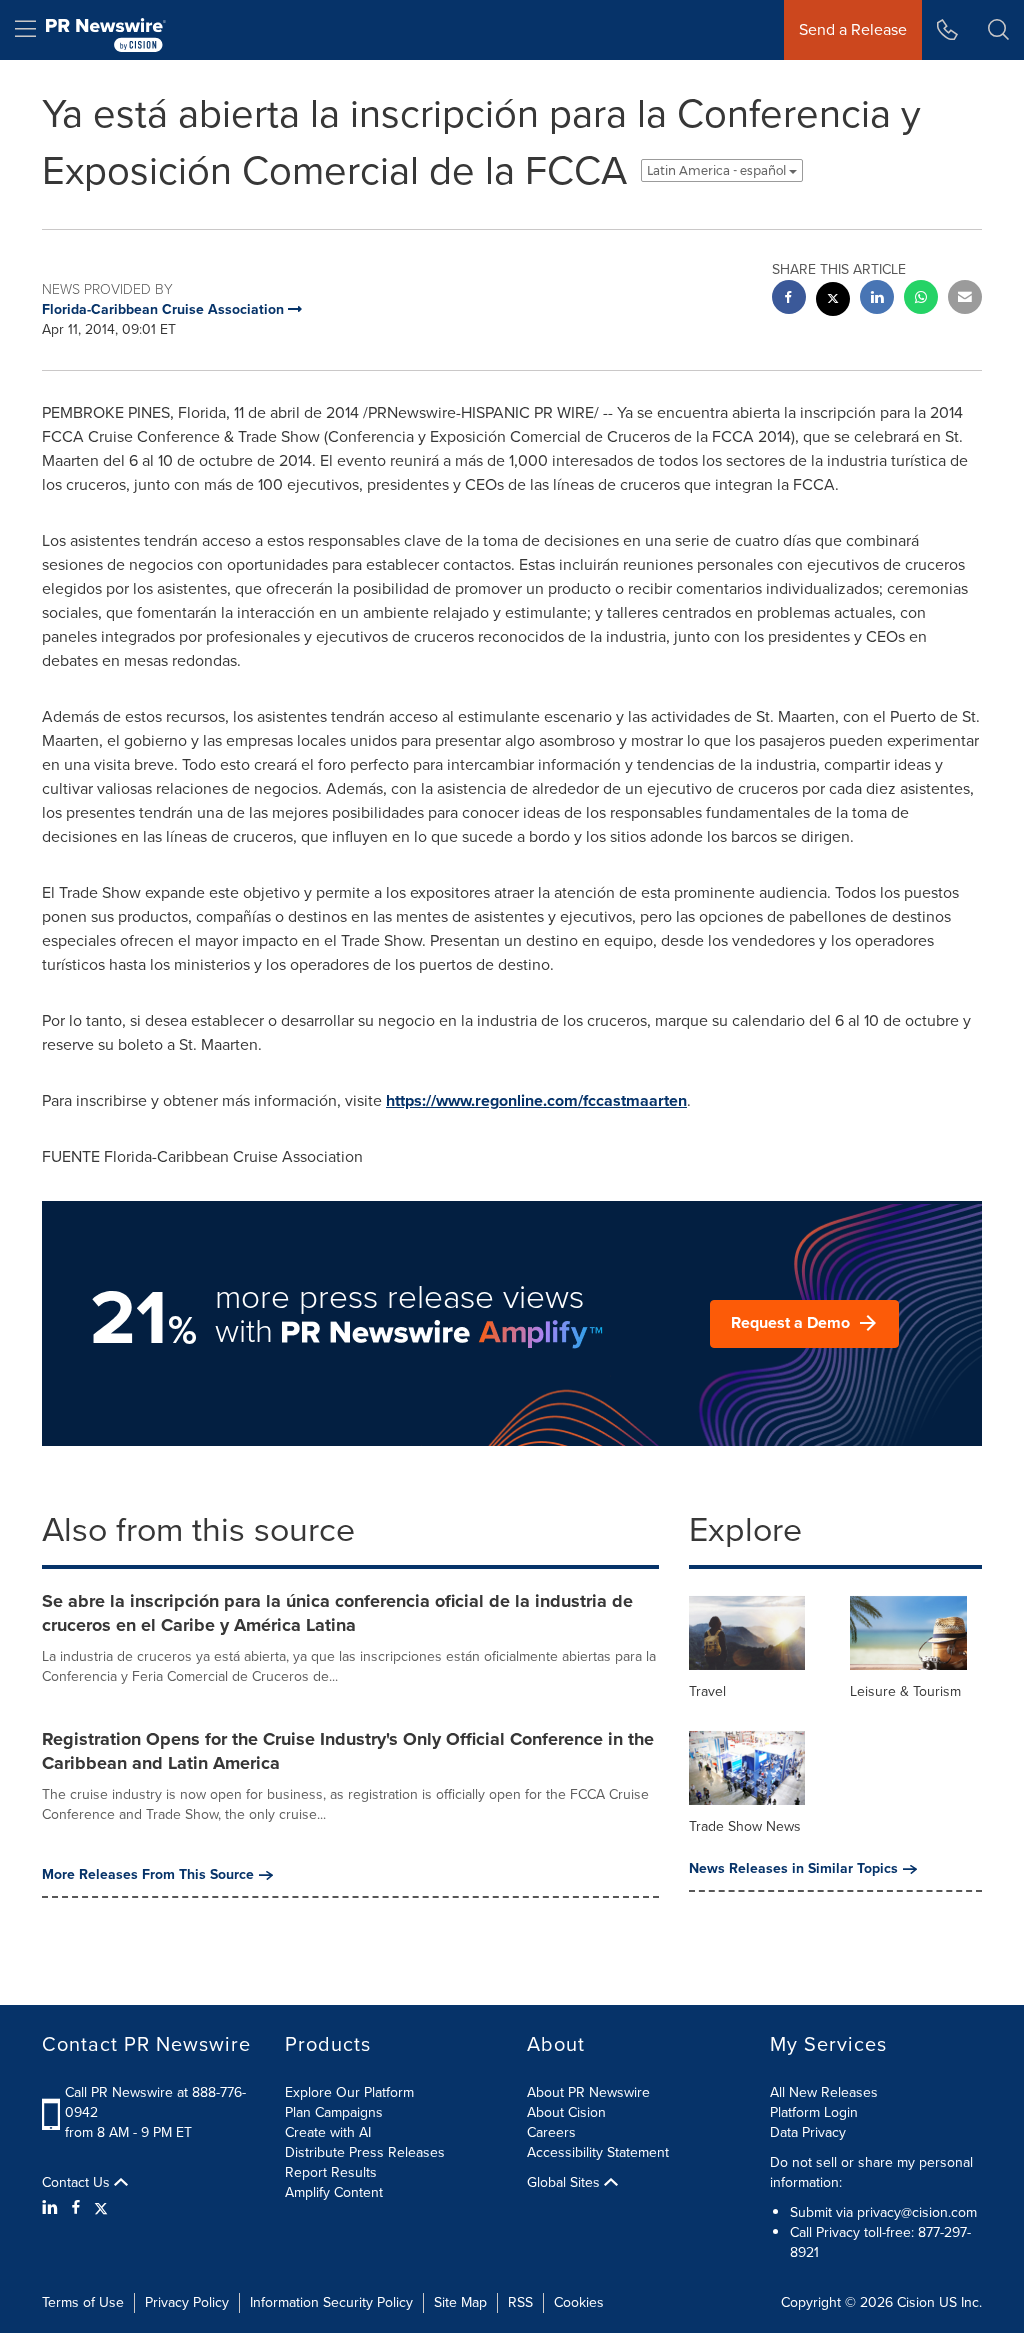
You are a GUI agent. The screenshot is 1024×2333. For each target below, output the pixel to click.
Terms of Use (83, 2302)
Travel (707, 1691)
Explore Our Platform (349, 2092)
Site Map (460, 2302)
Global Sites (565, 2183)
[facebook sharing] (789, 299)
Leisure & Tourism (905, 1691)
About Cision (566, 2112)
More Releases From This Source (148, 1875)
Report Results (331, 2172)
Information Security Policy (331, 2302)
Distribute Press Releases (365, 2152)
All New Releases (824, 2092)
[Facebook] (76, 2208)
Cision (916, 2302)
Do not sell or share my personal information (871, 2172)
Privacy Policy (187, 2302)
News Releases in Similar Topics (793, 1869)
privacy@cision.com (917, 2212)
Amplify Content (334, 2192)
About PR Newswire (588, 2092)
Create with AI (328, 2132)
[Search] (998, 30)
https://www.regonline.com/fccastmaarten (536, 1100)
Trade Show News (745, 1826)
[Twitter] (101, 2208)
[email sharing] (965, 299)
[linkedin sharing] (877, 299)
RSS (520, 2302)
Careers (551, 2132)
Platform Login (814, 2112)
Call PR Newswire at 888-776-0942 (155, 2102)
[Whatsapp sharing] (921, 299)
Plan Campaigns (334, 2112)
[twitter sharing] (833, 301)
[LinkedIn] (52, 2208)
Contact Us (78, 2183)
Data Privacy (808, 2132)
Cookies (579, 2302)
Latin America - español (718, 170)
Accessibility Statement (598, 2152)
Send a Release (853, 29)
